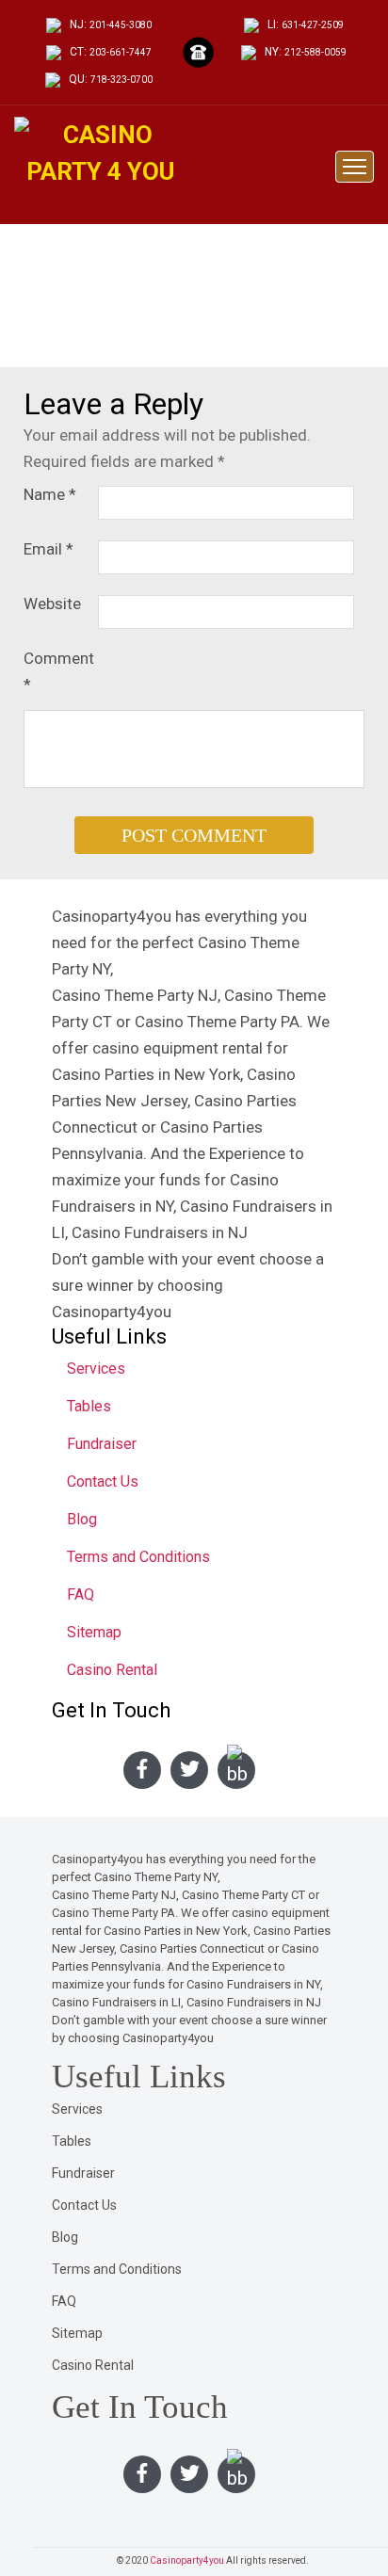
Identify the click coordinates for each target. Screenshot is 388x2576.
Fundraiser (102, 1444)
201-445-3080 (121, 25)
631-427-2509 (313, 25)
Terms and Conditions (138, 1557)
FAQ (81, 1594)
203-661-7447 (121, 52)
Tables (89, 1406)
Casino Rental (112, 1670)
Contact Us (103, 1481)
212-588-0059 (315, 52)
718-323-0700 (121, 80)
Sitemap (94, 1632)
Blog (82, 1519)
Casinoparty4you (187, 2560)
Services (96, 1368)
